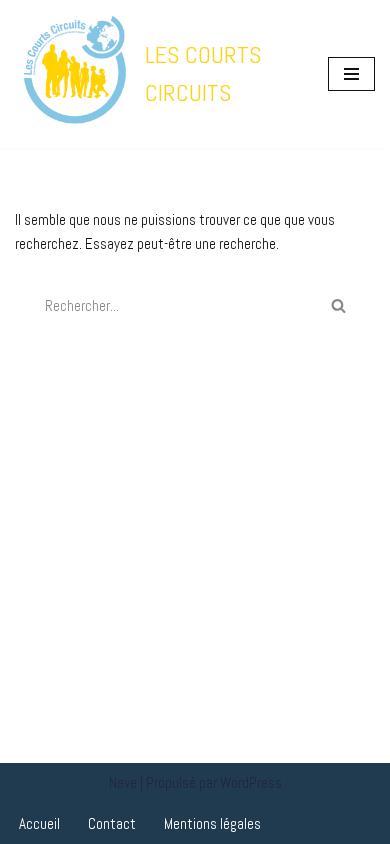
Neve (123, 782)
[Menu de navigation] (351, 74)
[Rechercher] (338, 305)
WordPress (251, 782)
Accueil (39, 823)
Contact (112, 823)
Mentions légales (212, 823)
